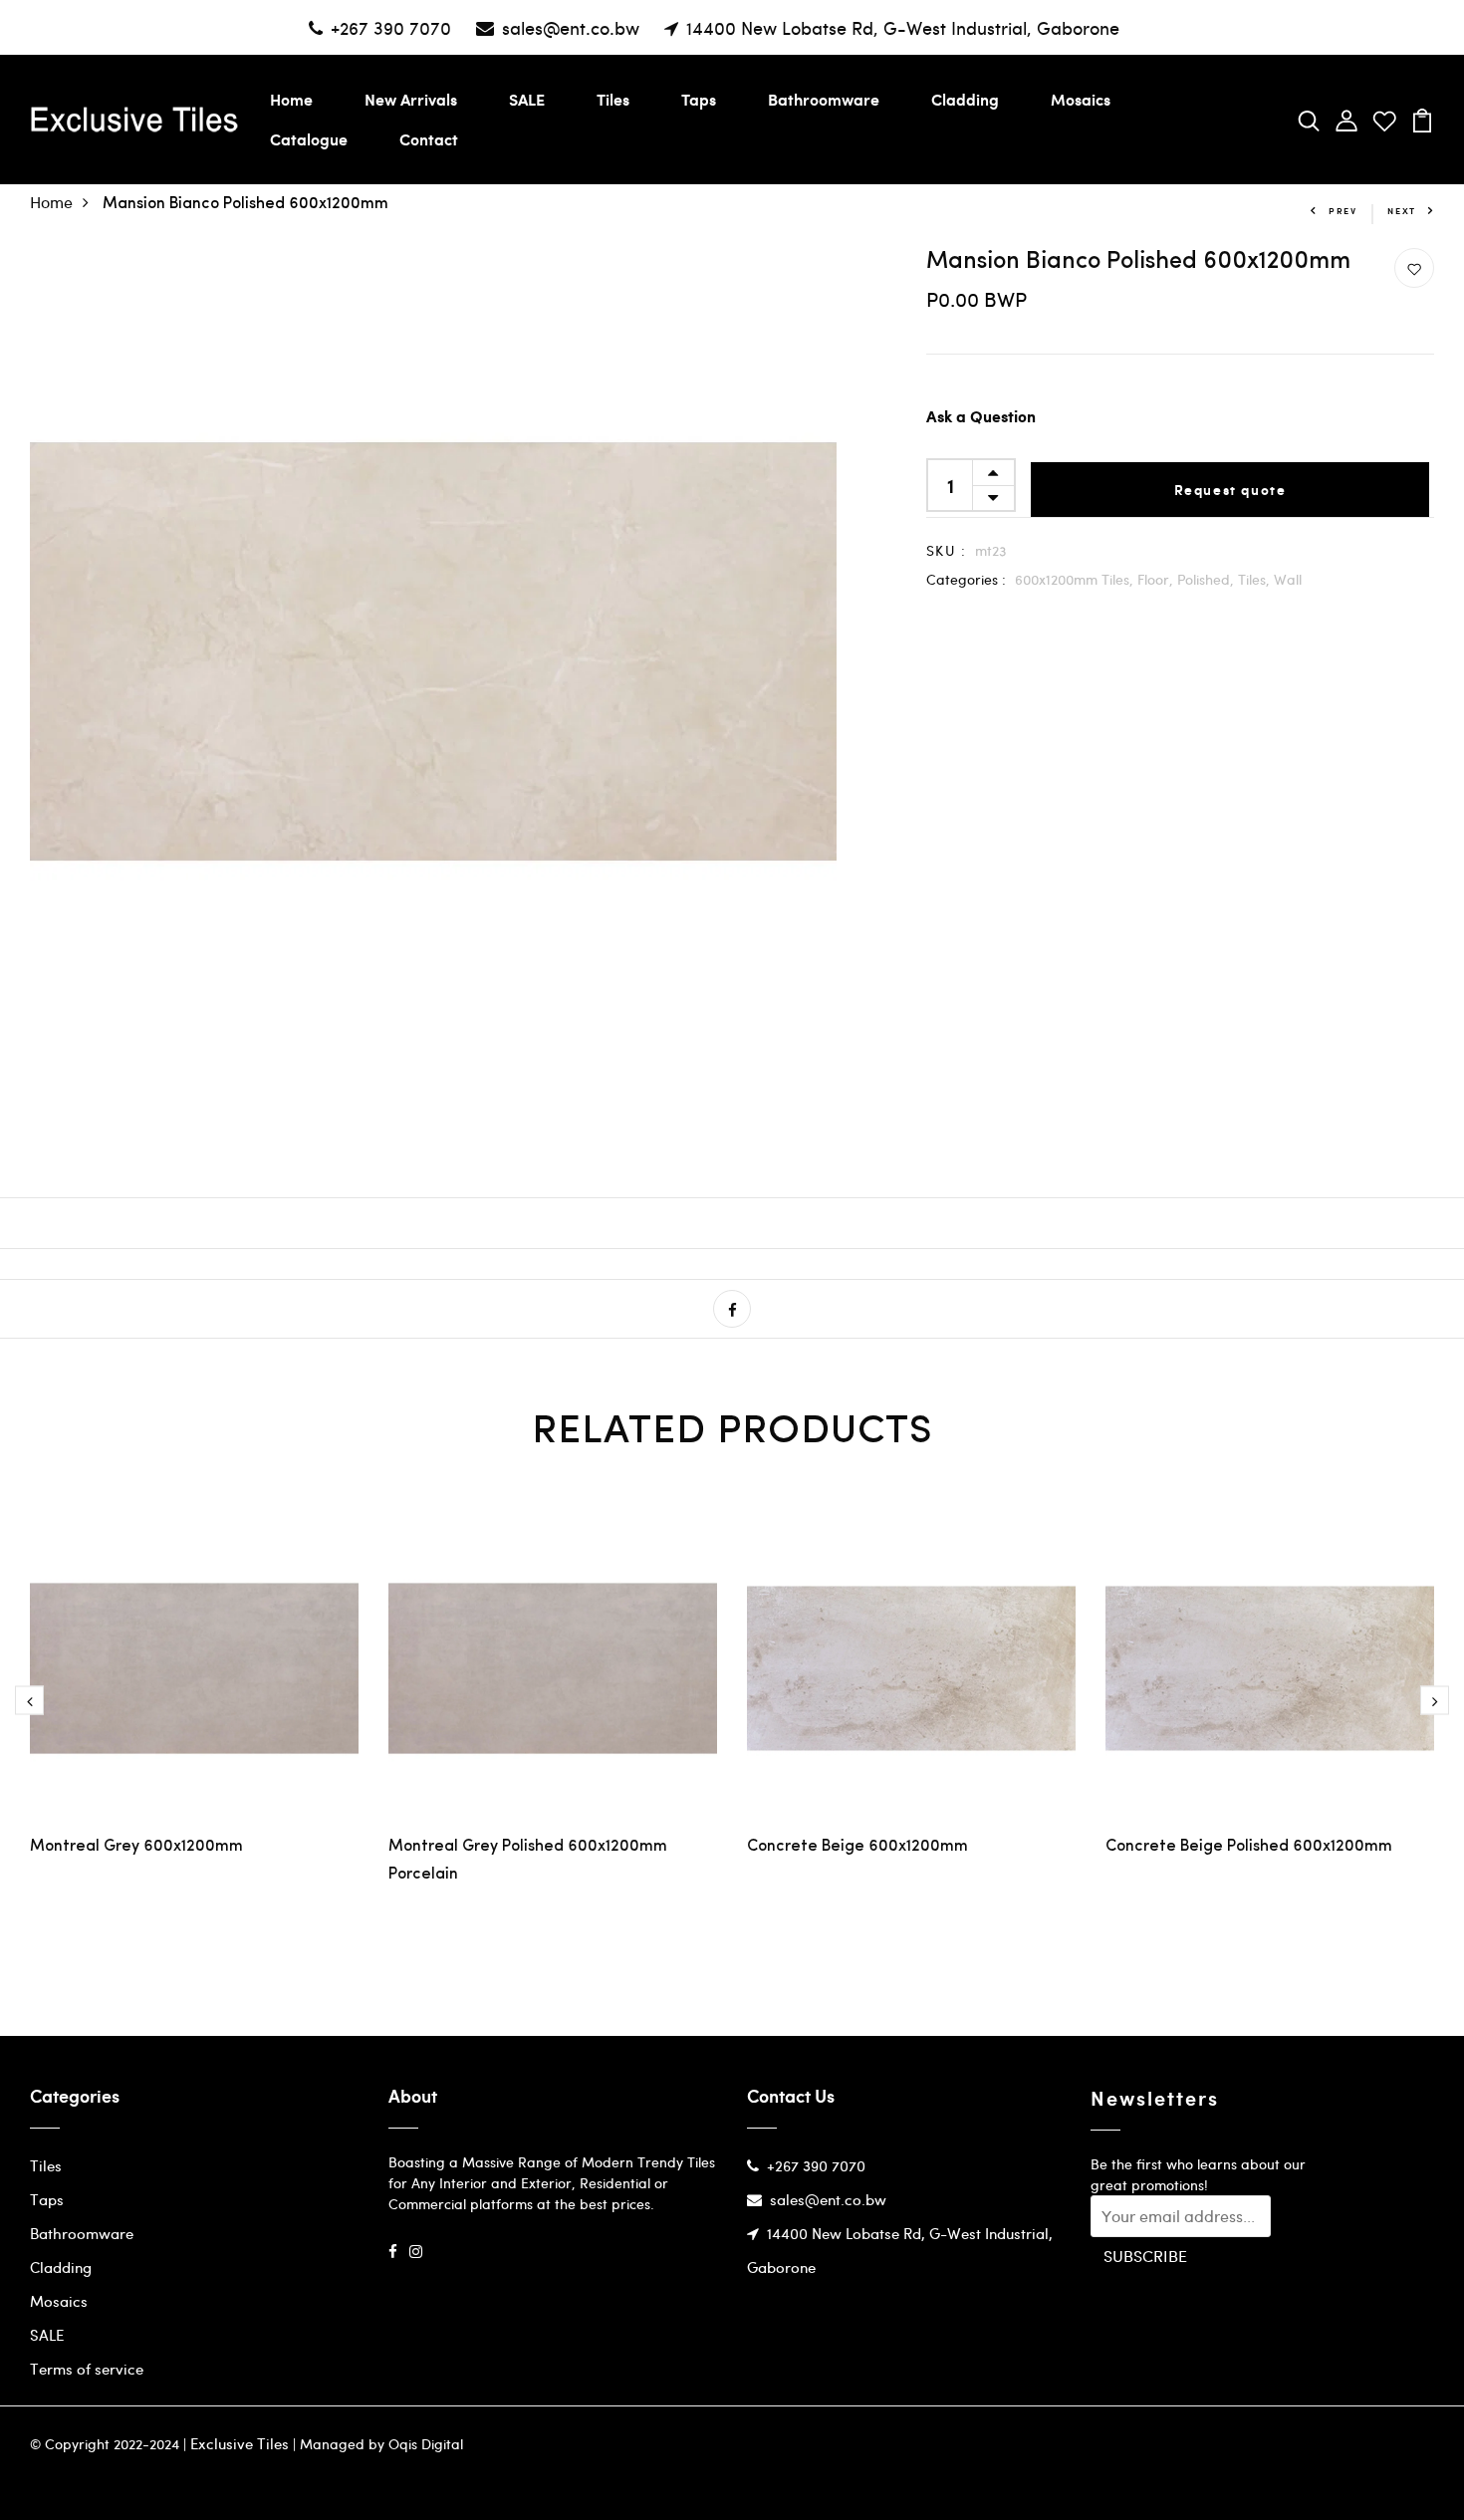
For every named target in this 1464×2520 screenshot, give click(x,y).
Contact (429, 139)
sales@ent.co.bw (571, 27)
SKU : (946, 550)
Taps (699, 99)
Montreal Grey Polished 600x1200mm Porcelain (528, 1861)
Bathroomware (824, 99)
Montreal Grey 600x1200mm (136, 1847)
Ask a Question (981, 418)
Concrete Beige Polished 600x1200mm (1249, 1847)
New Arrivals (411, 99)
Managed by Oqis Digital (381, 2444)
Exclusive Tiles (240, 2443)
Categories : (966, 579)
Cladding (965, 99)
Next (1402, 211)
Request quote (1230, 490)
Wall (1288, 579)
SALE (527, 99)
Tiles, (1256, 579)
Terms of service (87, 2369)
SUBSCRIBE (1145, 2256)
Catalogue (309, 139)
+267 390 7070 (391, 27)
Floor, (1157, 579)
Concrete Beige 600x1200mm (857, 1847)
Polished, (1208, 579)
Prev (1343, 211)
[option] (194, 1699)
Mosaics (1081, 99)
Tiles (613, 99)
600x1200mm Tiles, (1076, 579)
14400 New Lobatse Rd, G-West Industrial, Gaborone (903, 27)
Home (291, 99)
